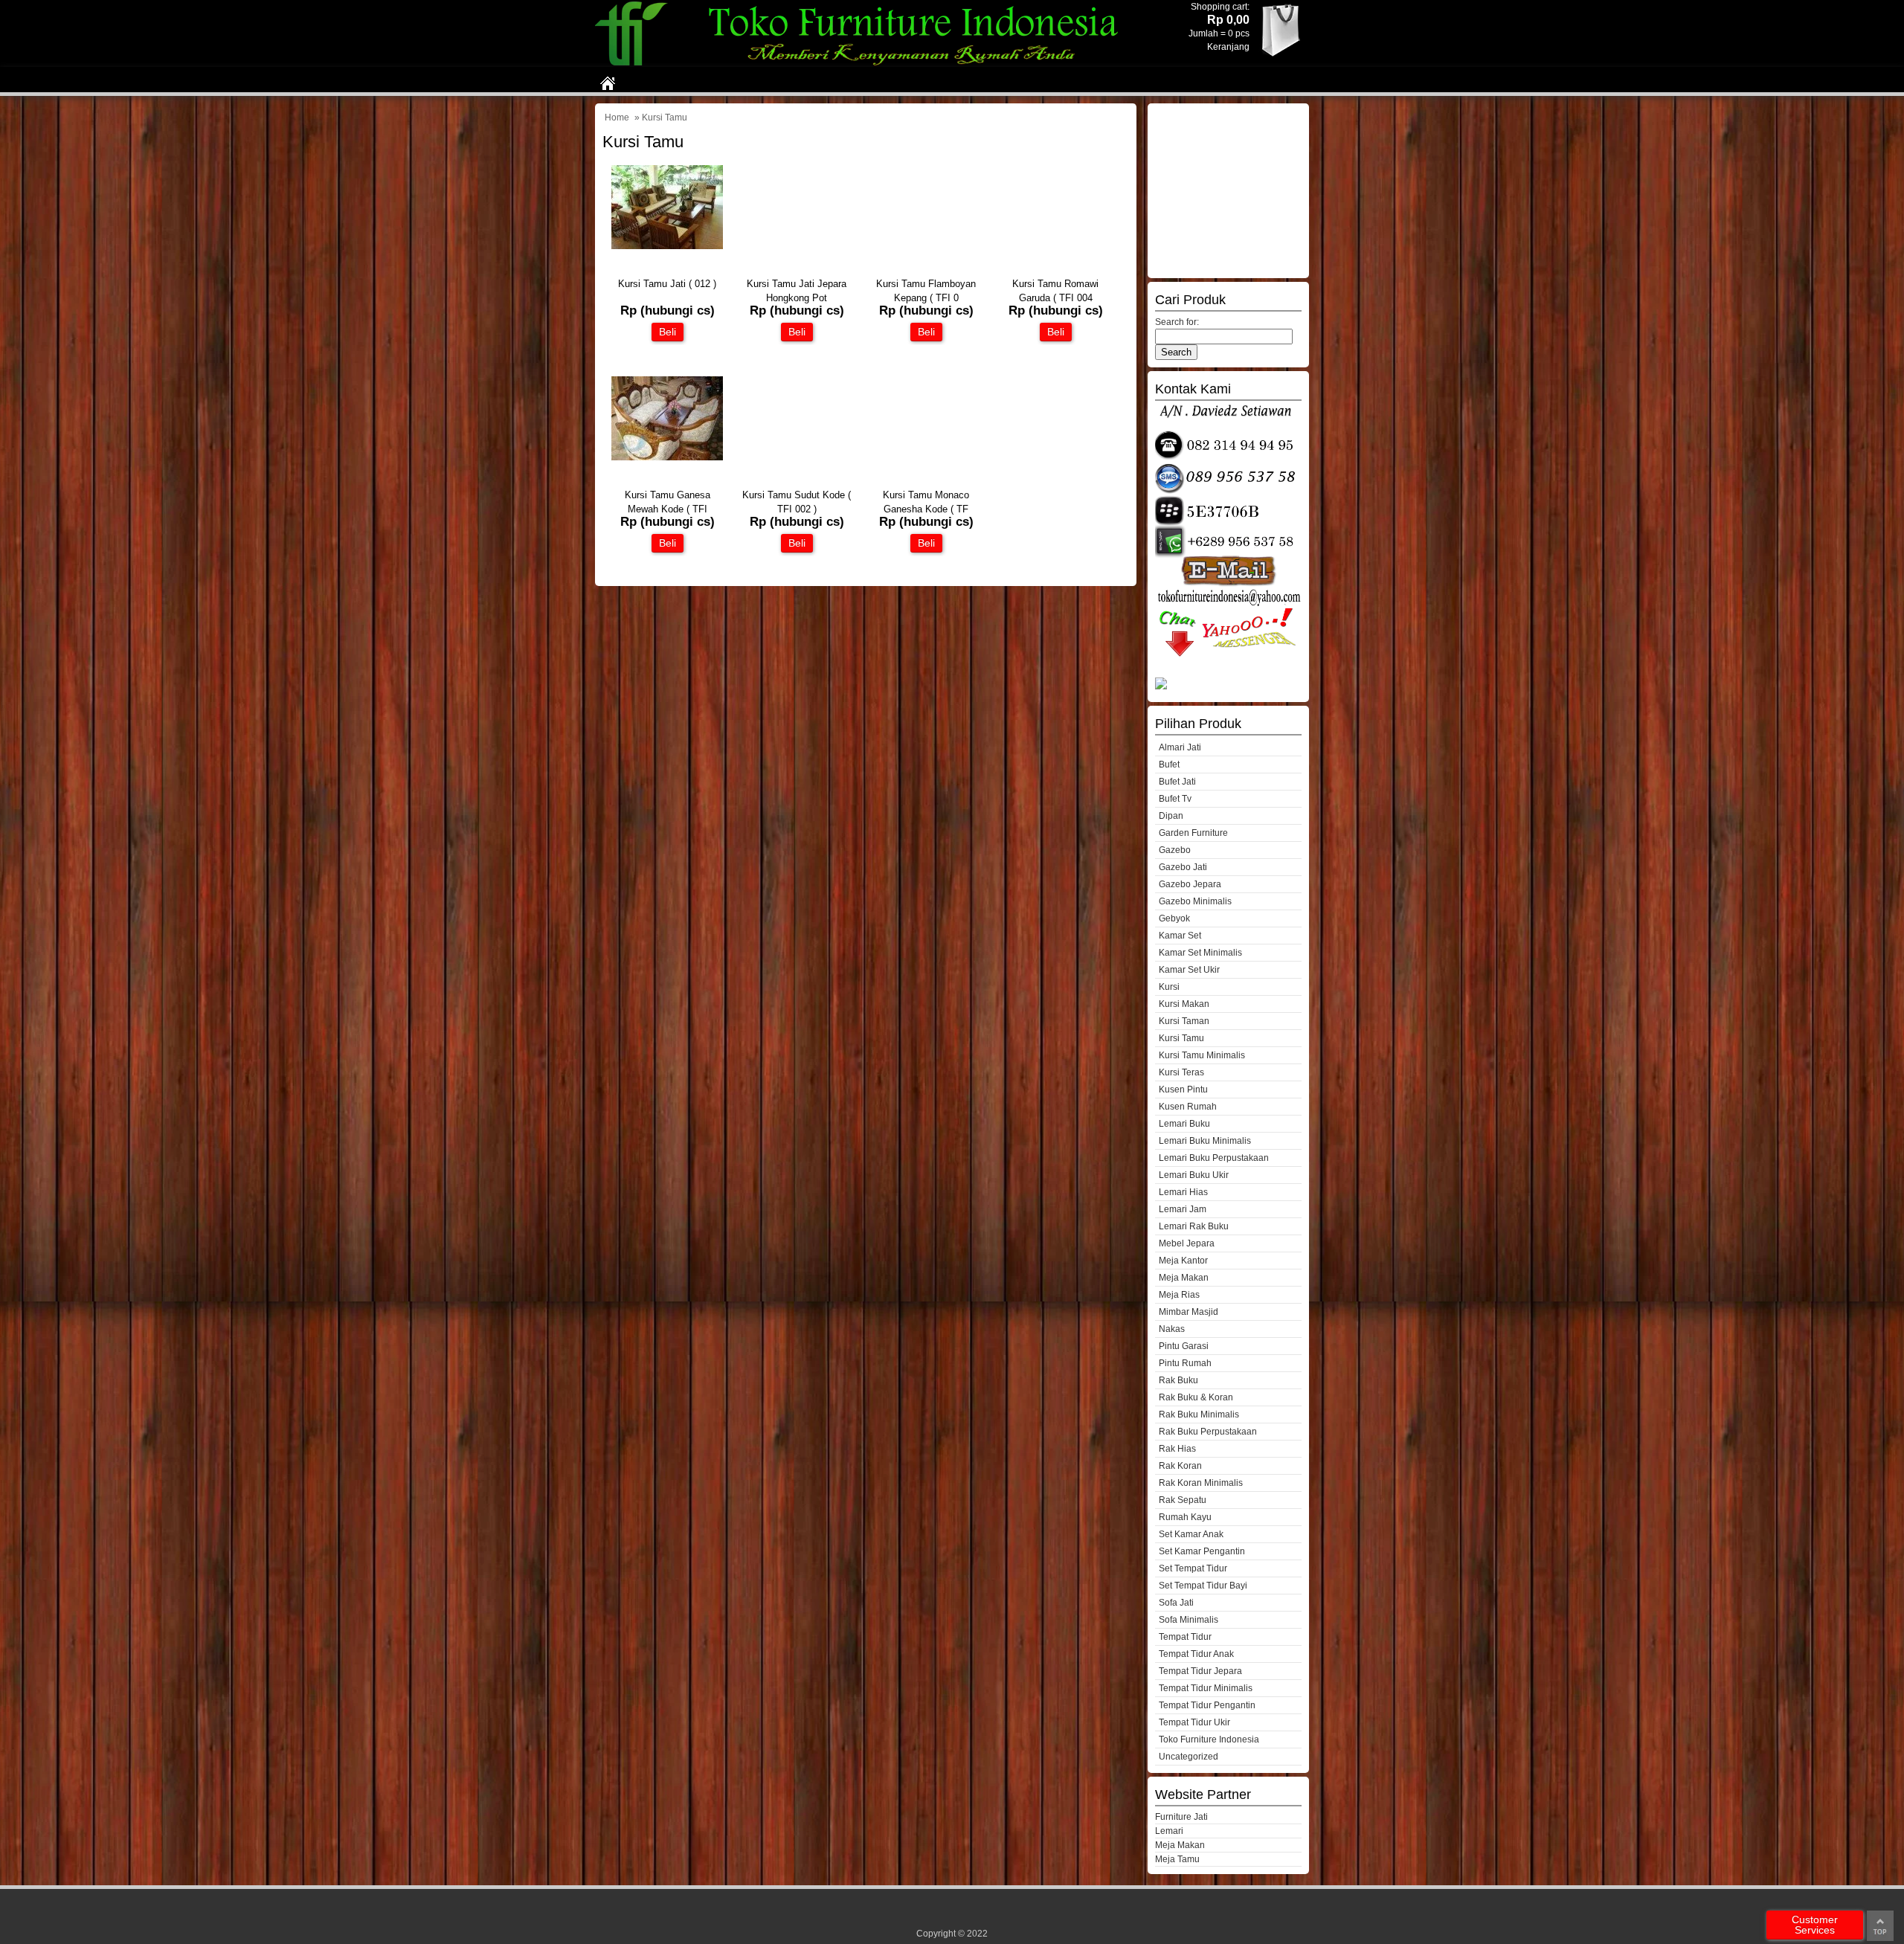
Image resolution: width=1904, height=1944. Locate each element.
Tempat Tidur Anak (1196, 1654)
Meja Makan (1184, 1278)
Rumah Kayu (1185, 1517)
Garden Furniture (1193, 833)
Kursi (1169, 987)
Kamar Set (1180, 936)
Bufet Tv (1175, 799)
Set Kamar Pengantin (1202, 1551)
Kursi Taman (1184, 1021)
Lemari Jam (1183, 1209)
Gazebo (1175, 850)
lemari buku (1184, 1124)
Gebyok (1174, 918)
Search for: (1177, 322)
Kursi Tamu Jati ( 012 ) (667, 284)
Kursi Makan (1184, 1004)
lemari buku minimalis (1205, 1141)
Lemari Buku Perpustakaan (1214, 1158)
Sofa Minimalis (1189, 1620)
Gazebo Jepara (1190, 884)
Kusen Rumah (1188, 1107)
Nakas (1172, 1329)
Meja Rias (1179, 1295)
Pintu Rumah (1185, 1363)
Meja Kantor (1183, 1261)
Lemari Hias (1183, 1192)
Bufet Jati (1177, 782)
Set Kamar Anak (1191, 1534)
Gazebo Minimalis (1195, 901)
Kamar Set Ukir (1189, 970)
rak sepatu (1183, 1500)
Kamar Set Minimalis (1200, 953)
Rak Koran (1180, 1466)
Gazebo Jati (1183, 867)
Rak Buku (1178, 1380)
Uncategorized (1189, 1757)
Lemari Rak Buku (1194, 1226)
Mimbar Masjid (1189, 1312)
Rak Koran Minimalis (1201, 1483)
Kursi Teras (1181, 1072)
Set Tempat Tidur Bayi (1203, 1586)
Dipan (1171, 816)
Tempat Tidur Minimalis (1206, 1688)
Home (617, 118)
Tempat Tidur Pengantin (1207, 1705)
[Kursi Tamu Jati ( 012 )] (667, 246)
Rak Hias (1177, 1449)
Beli (668, 332)
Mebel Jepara (1187, 1243)
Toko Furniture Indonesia (1209, 1739)
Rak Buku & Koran (1196, 1397)
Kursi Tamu (1181, 1038)
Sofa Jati (1176, 1603)
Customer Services (1815, 1925)
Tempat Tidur (1185, 1637)
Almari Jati (1180, 747)
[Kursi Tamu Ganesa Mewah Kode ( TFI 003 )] (667, 457)
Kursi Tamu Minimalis (1202, 1055)
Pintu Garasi (1184, 1346)
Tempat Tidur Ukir (1194, 1722)
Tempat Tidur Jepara (1200, 1671)
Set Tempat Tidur (1193, 1568)
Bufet (1169, 765)
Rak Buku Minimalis (1199, 1414)
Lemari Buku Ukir (1194, 1175)
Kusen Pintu (1183, 1090)
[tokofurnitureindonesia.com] (866, 64)
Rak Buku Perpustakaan (1208, 1432)
